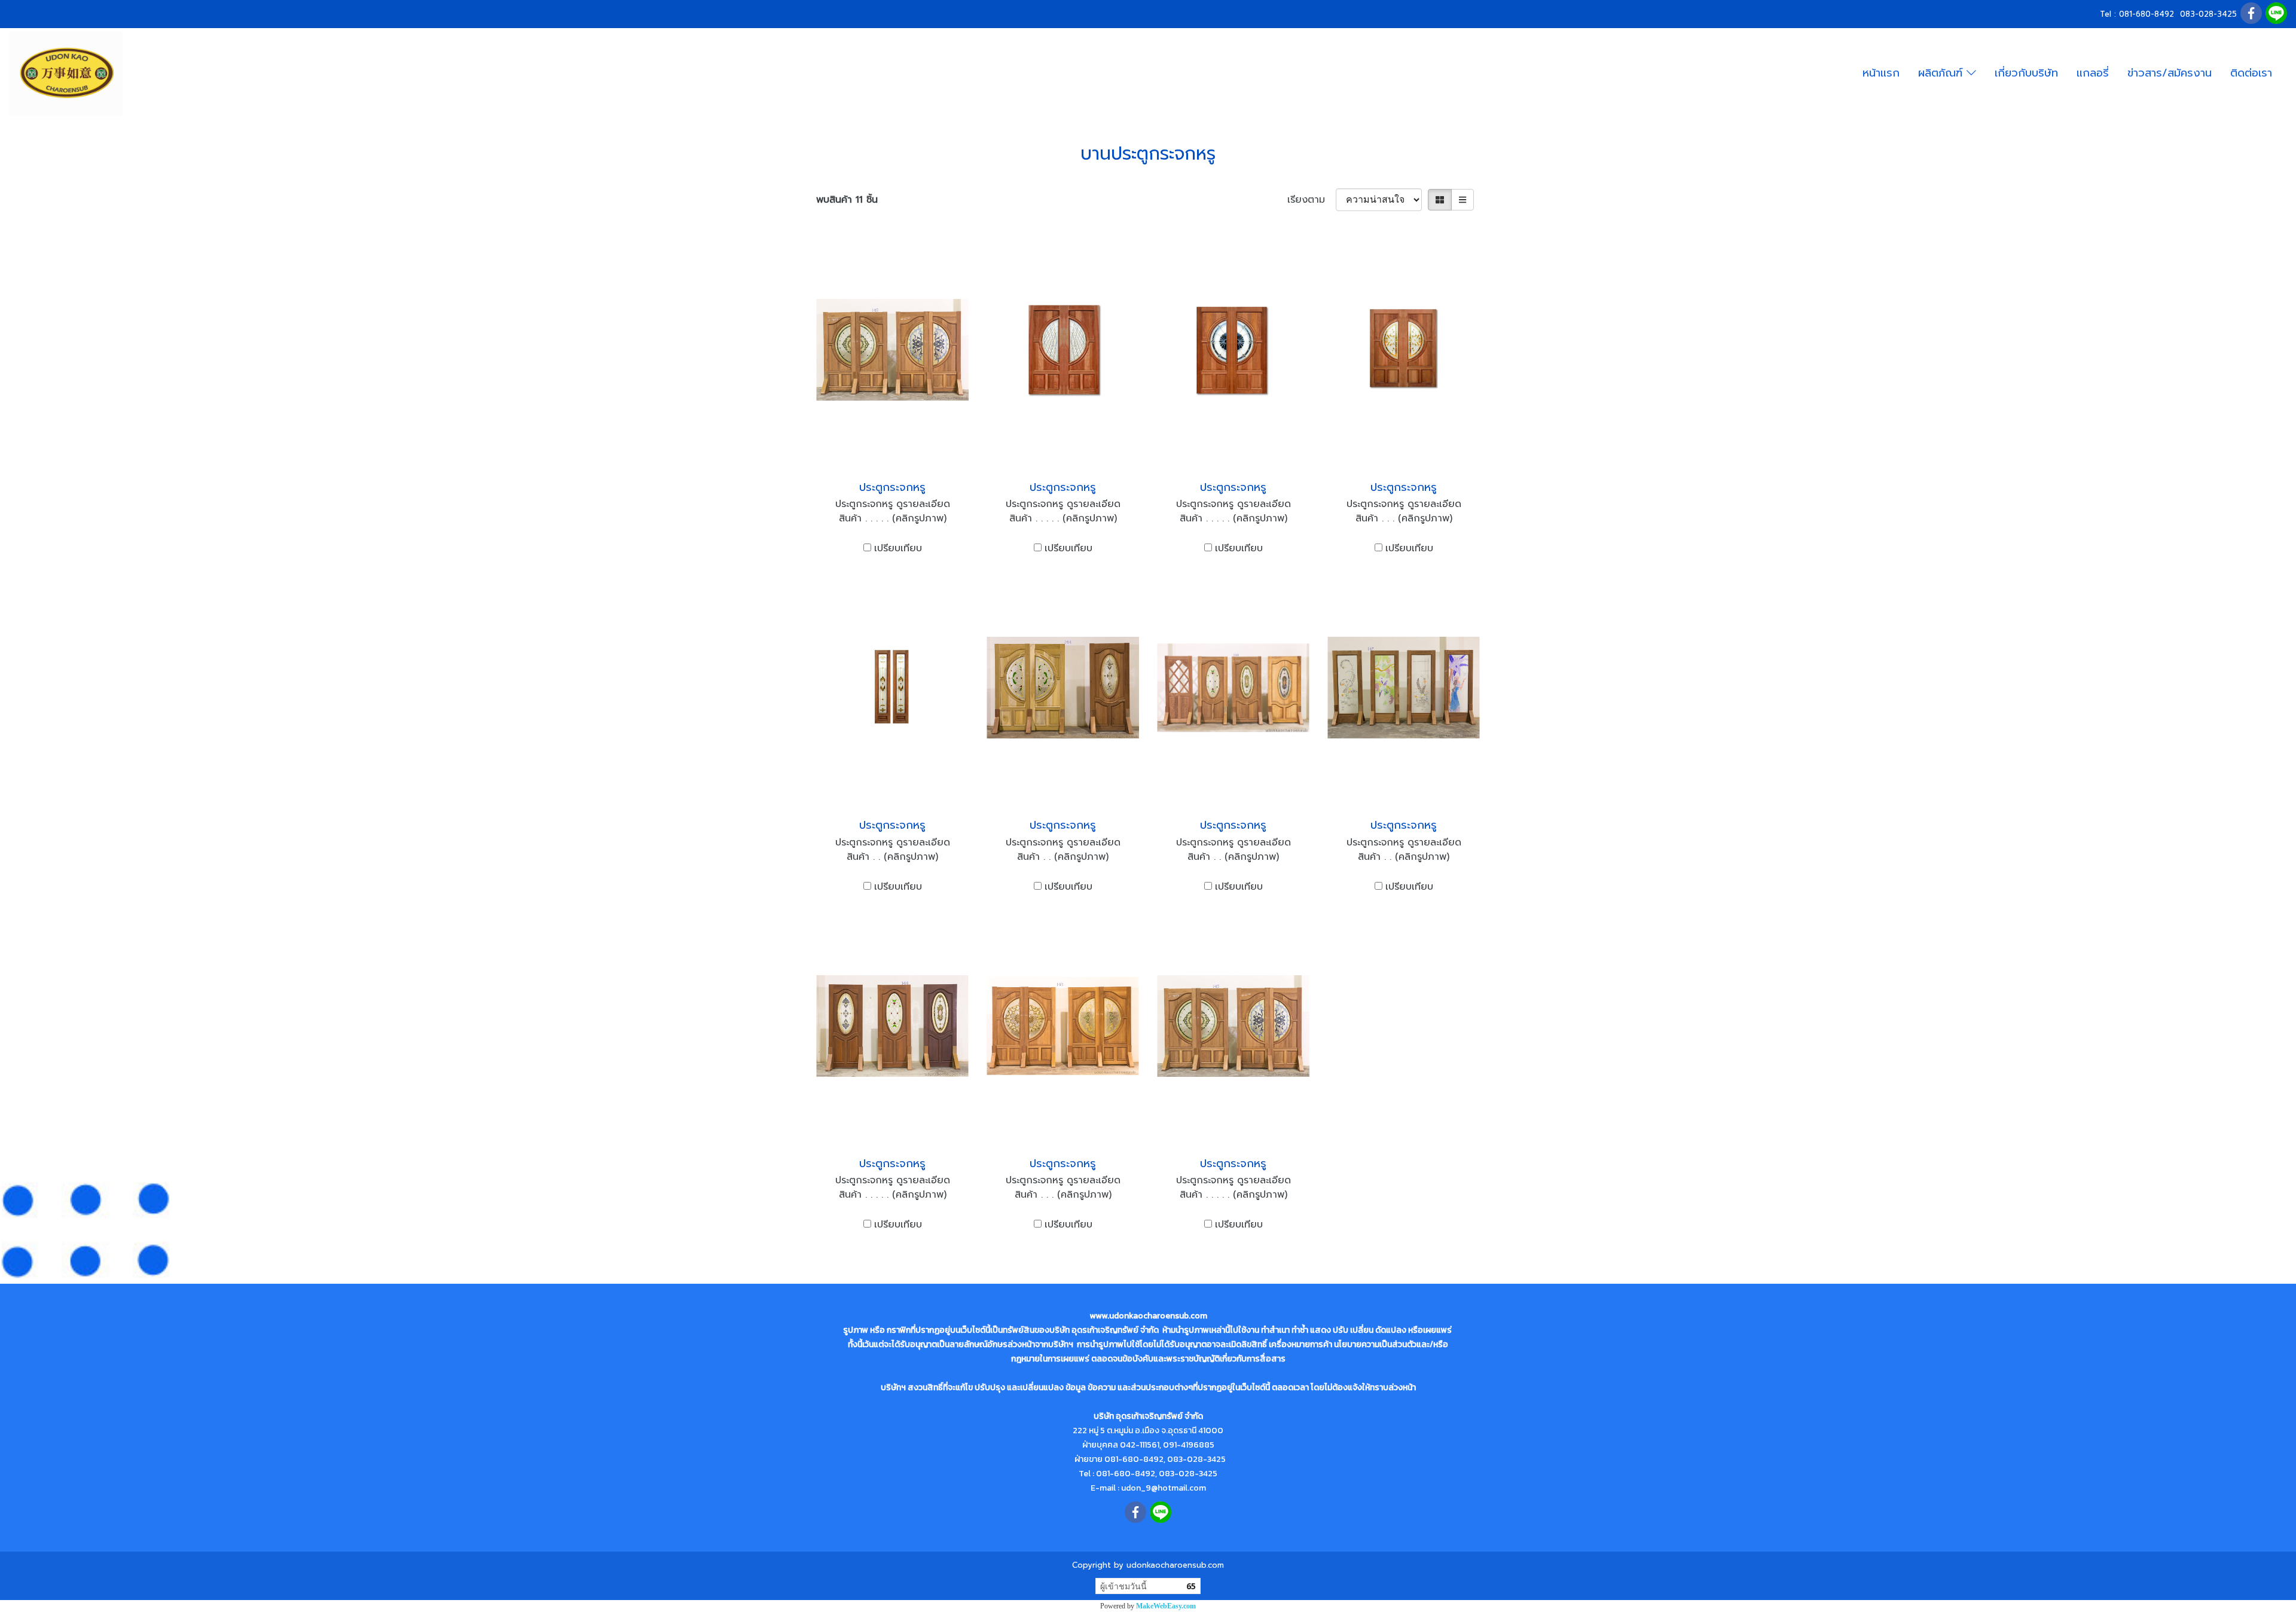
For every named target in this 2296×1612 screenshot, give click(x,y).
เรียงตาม (1312, 200)
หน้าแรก (1881, 73)
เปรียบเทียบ (898, 548)
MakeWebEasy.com (1166, 1606)
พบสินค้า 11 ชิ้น (847, 200)
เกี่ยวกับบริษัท (2026, 73)
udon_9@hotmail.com (1164, 1488)
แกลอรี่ (2093, 73)
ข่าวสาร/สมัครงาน (2170, 73)
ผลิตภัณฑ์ (1942, 73)
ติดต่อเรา (2251, 73)
